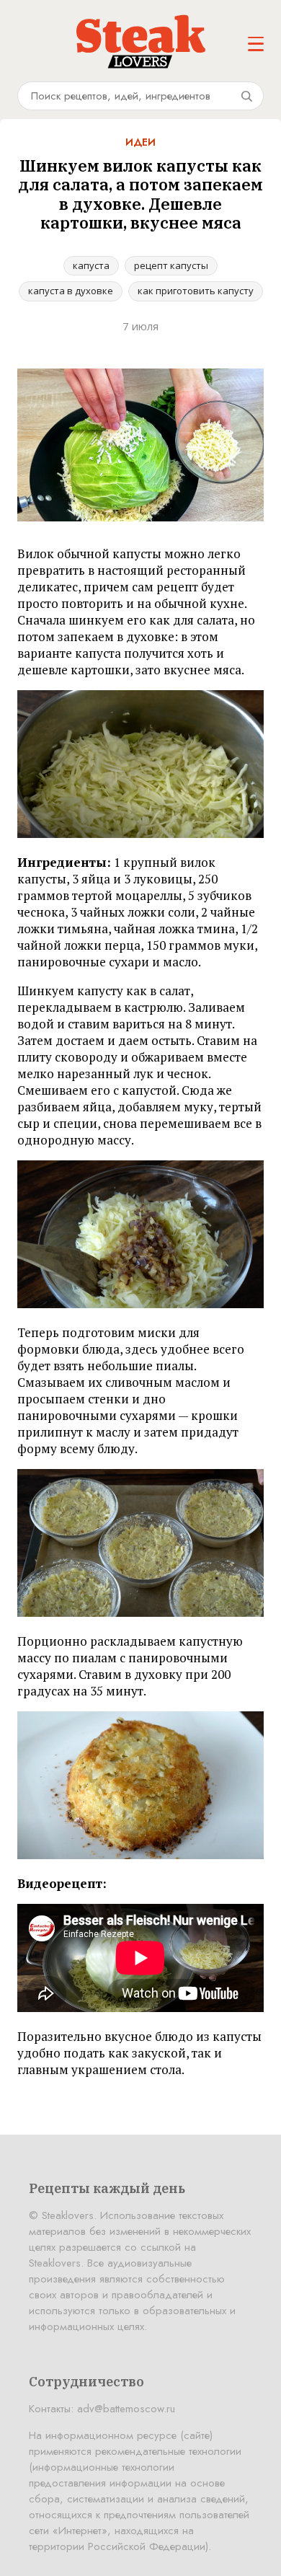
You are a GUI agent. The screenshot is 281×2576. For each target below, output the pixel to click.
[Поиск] (246, 96)
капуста (91, 265)
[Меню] (256, 44)
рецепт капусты (171, 265)
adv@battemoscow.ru (126, 2409)
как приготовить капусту (196, 291)
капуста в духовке (71, 291)
